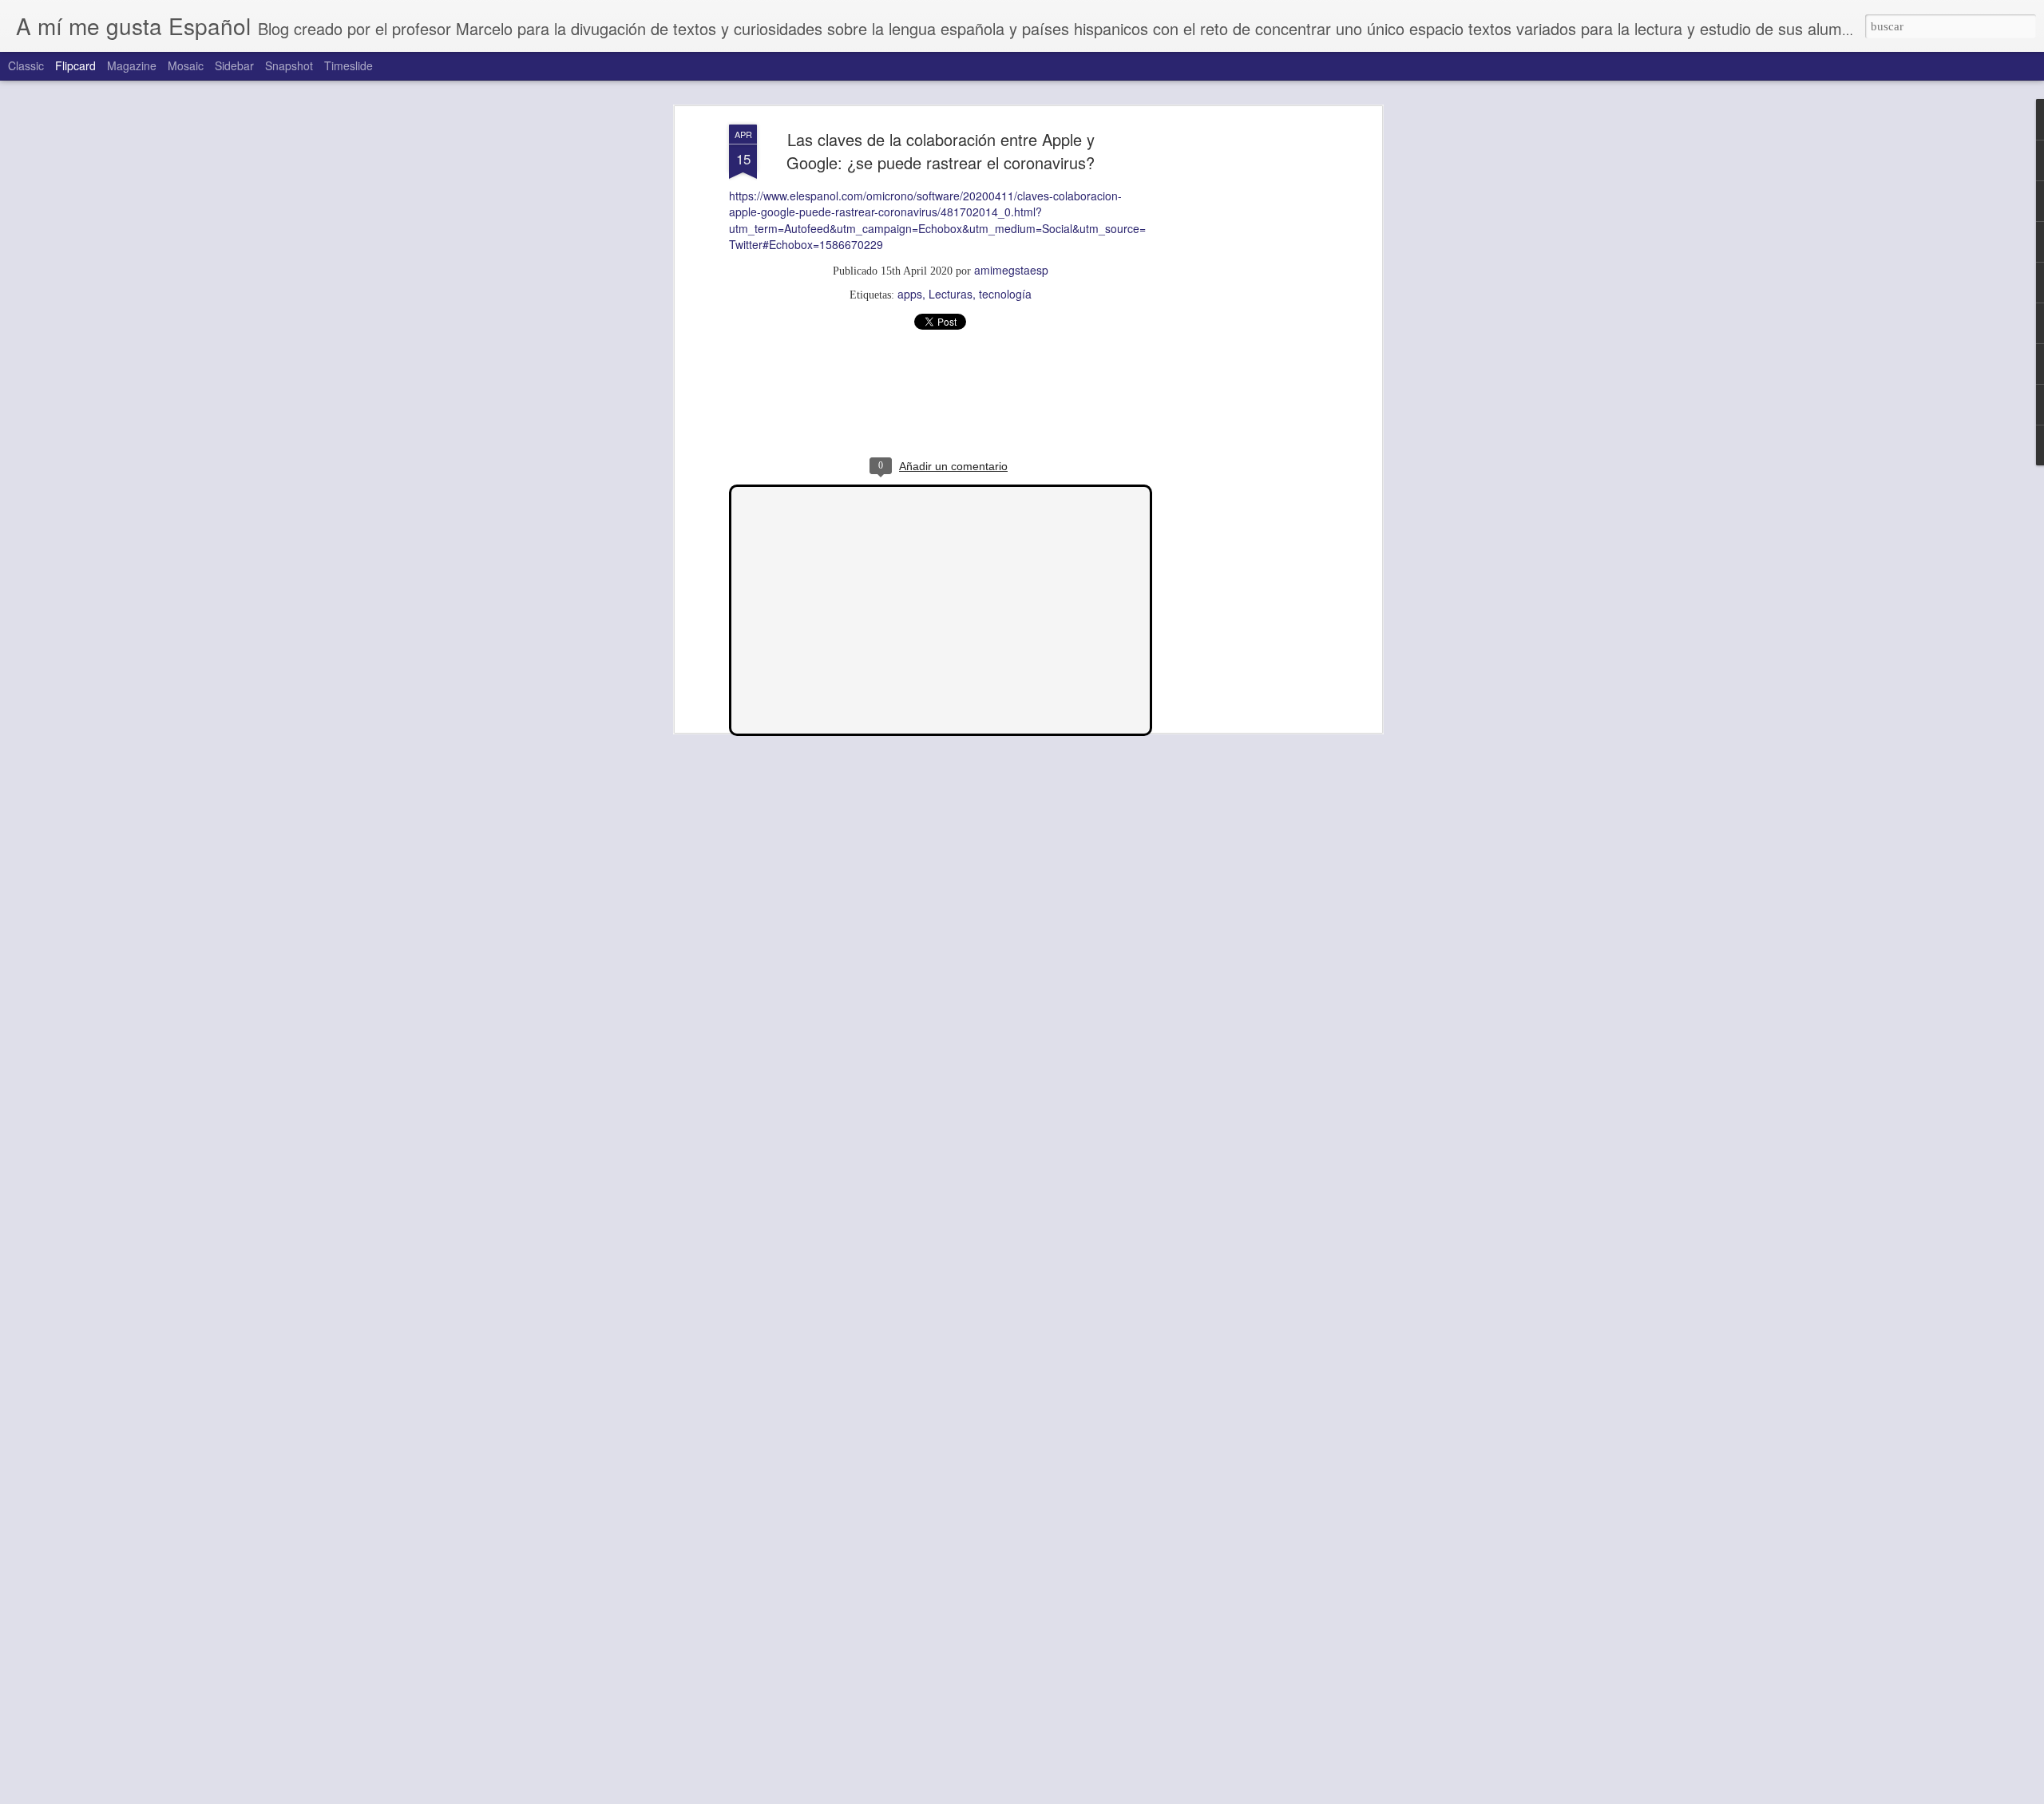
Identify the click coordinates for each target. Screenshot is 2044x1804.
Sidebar (234, 65)
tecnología (1005, 294)
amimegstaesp (1011, 270)
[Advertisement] (1240, 376)
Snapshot (289, 65)
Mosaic (186, 65)
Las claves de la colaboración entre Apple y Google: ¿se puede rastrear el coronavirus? (941, 151)
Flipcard (75, 65)
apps (910, 294)
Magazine (132, 65)
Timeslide (349, 65)
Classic (26, 65)
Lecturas (951, 294)
